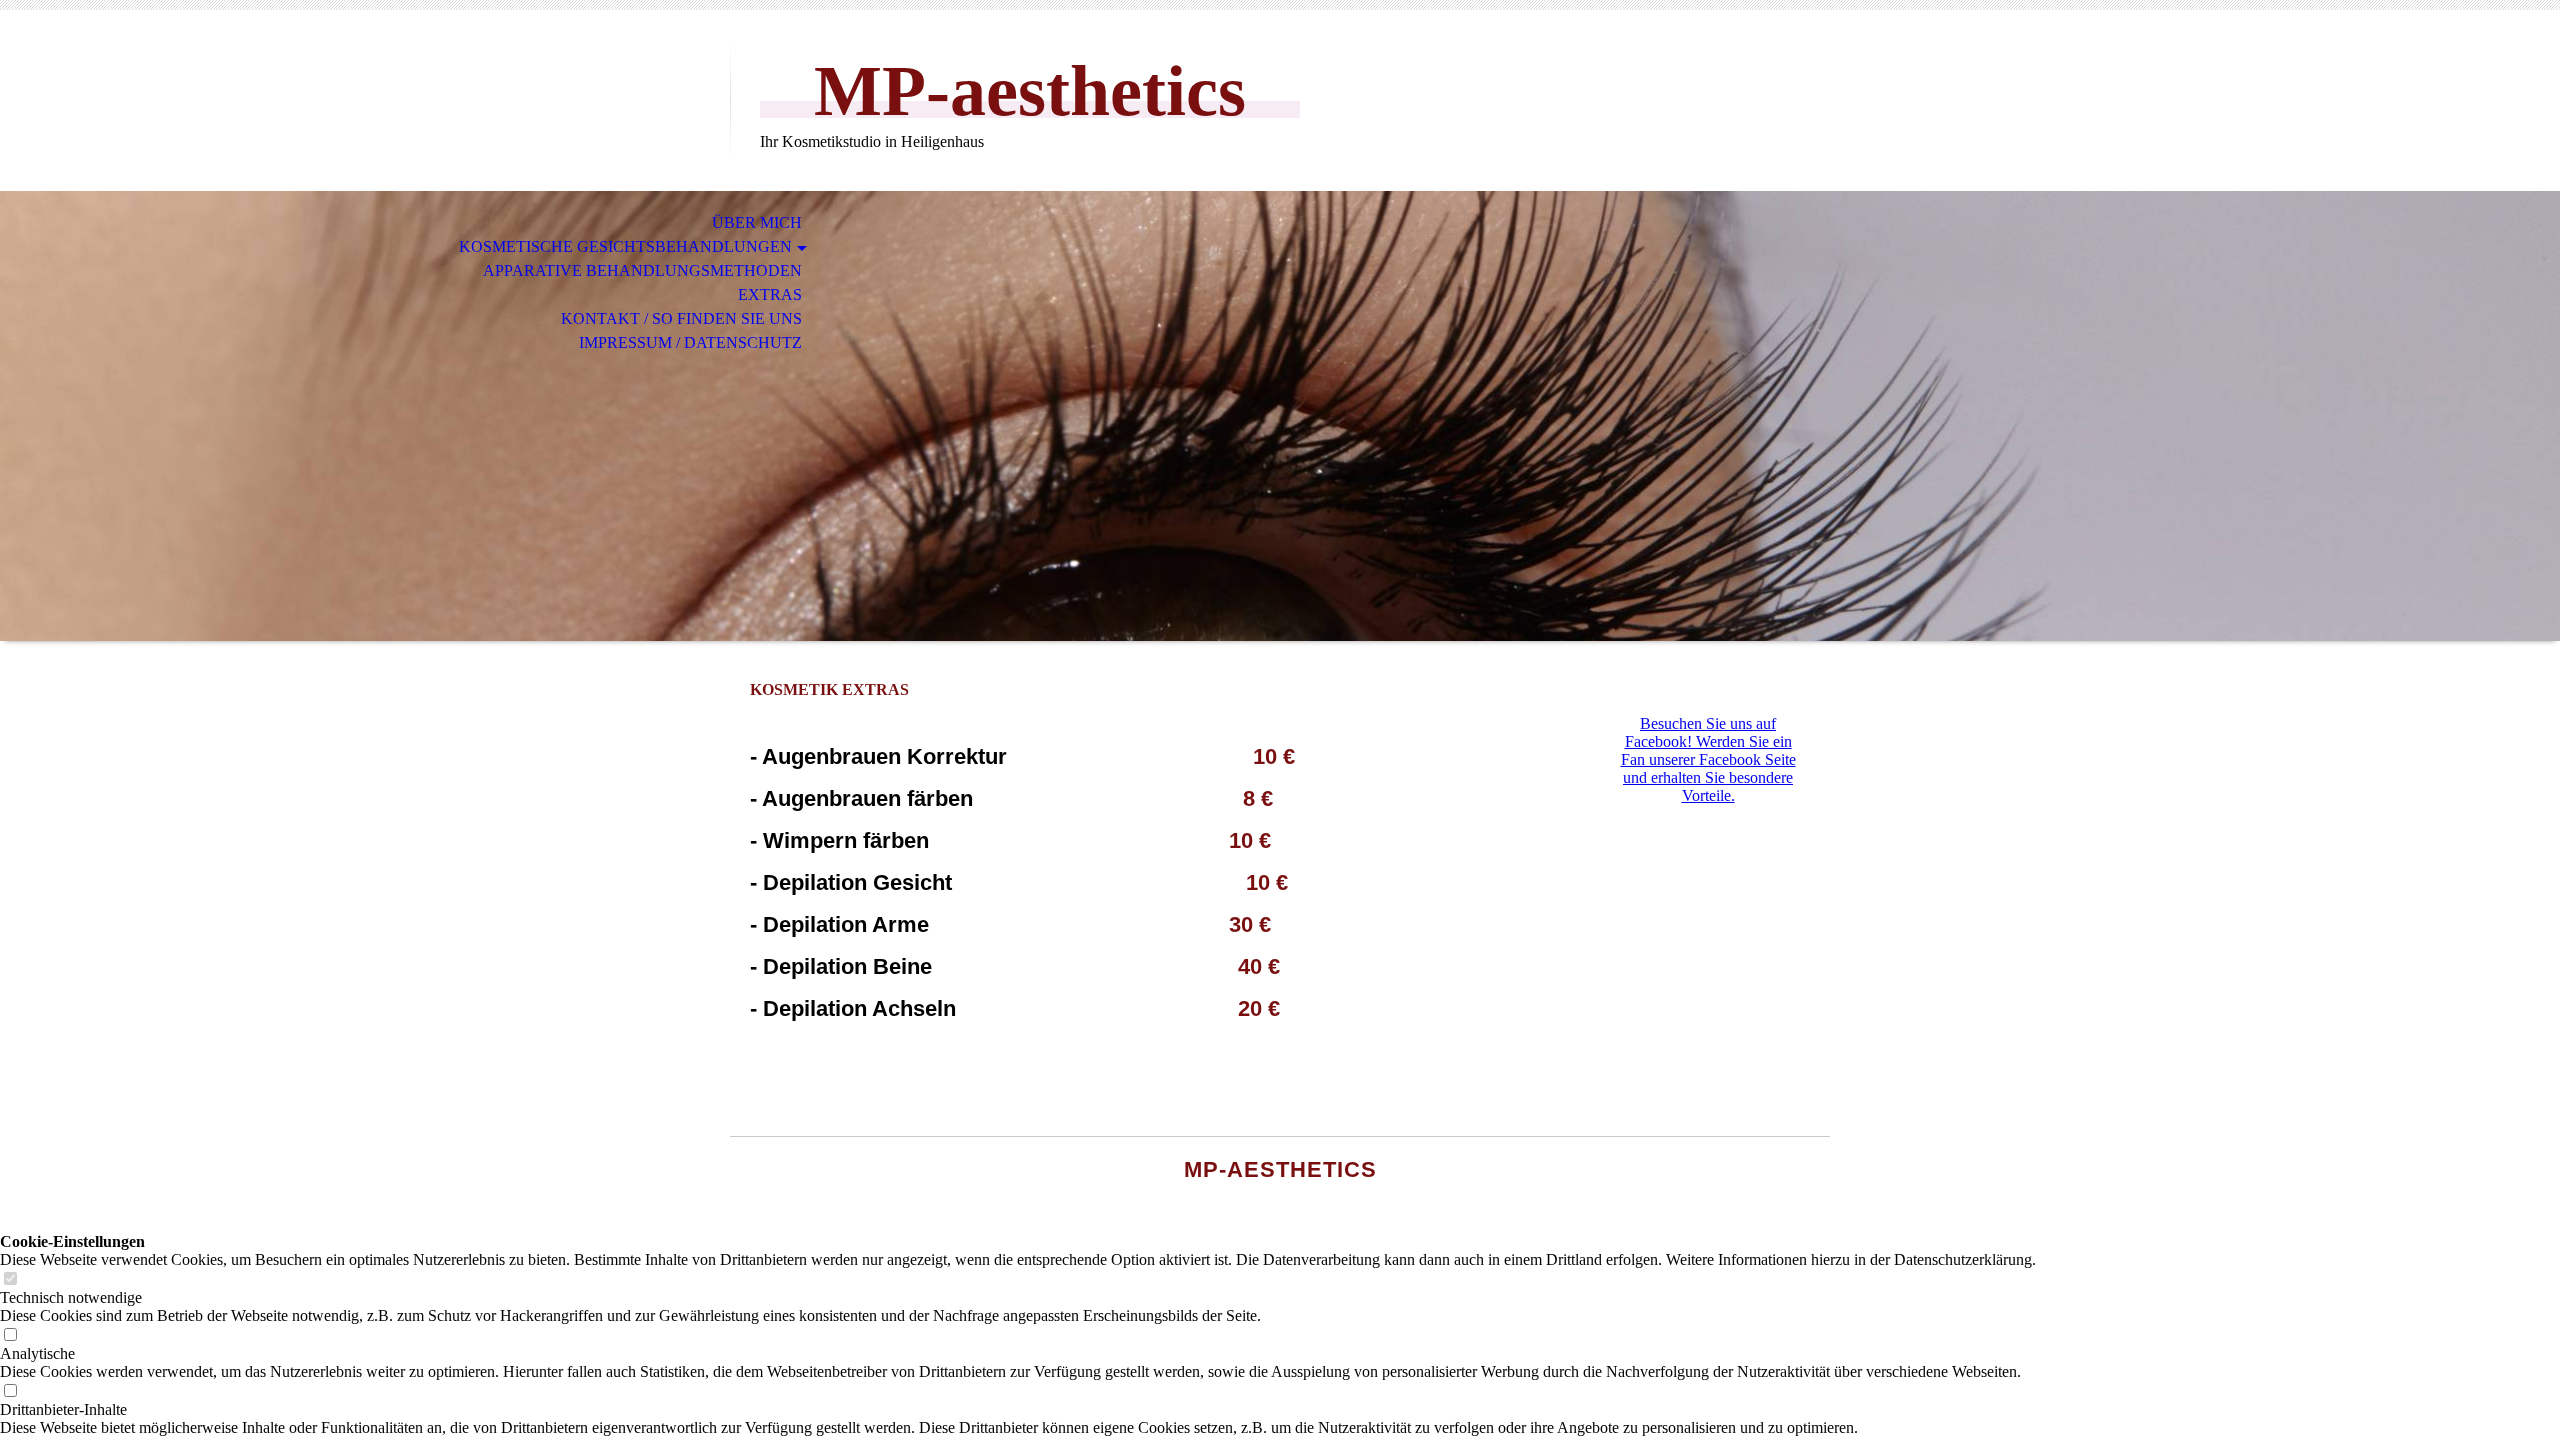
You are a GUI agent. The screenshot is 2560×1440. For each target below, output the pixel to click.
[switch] (10, 1279)
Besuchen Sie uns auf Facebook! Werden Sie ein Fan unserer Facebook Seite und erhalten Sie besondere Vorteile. (1708, 759)
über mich (757, 222)
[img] (1280, 416)
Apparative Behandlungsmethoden (642, 270)
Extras (770, 294)
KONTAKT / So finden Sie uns (681, 318)
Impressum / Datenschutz (690, 342)
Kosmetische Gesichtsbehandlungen (625, 246)
